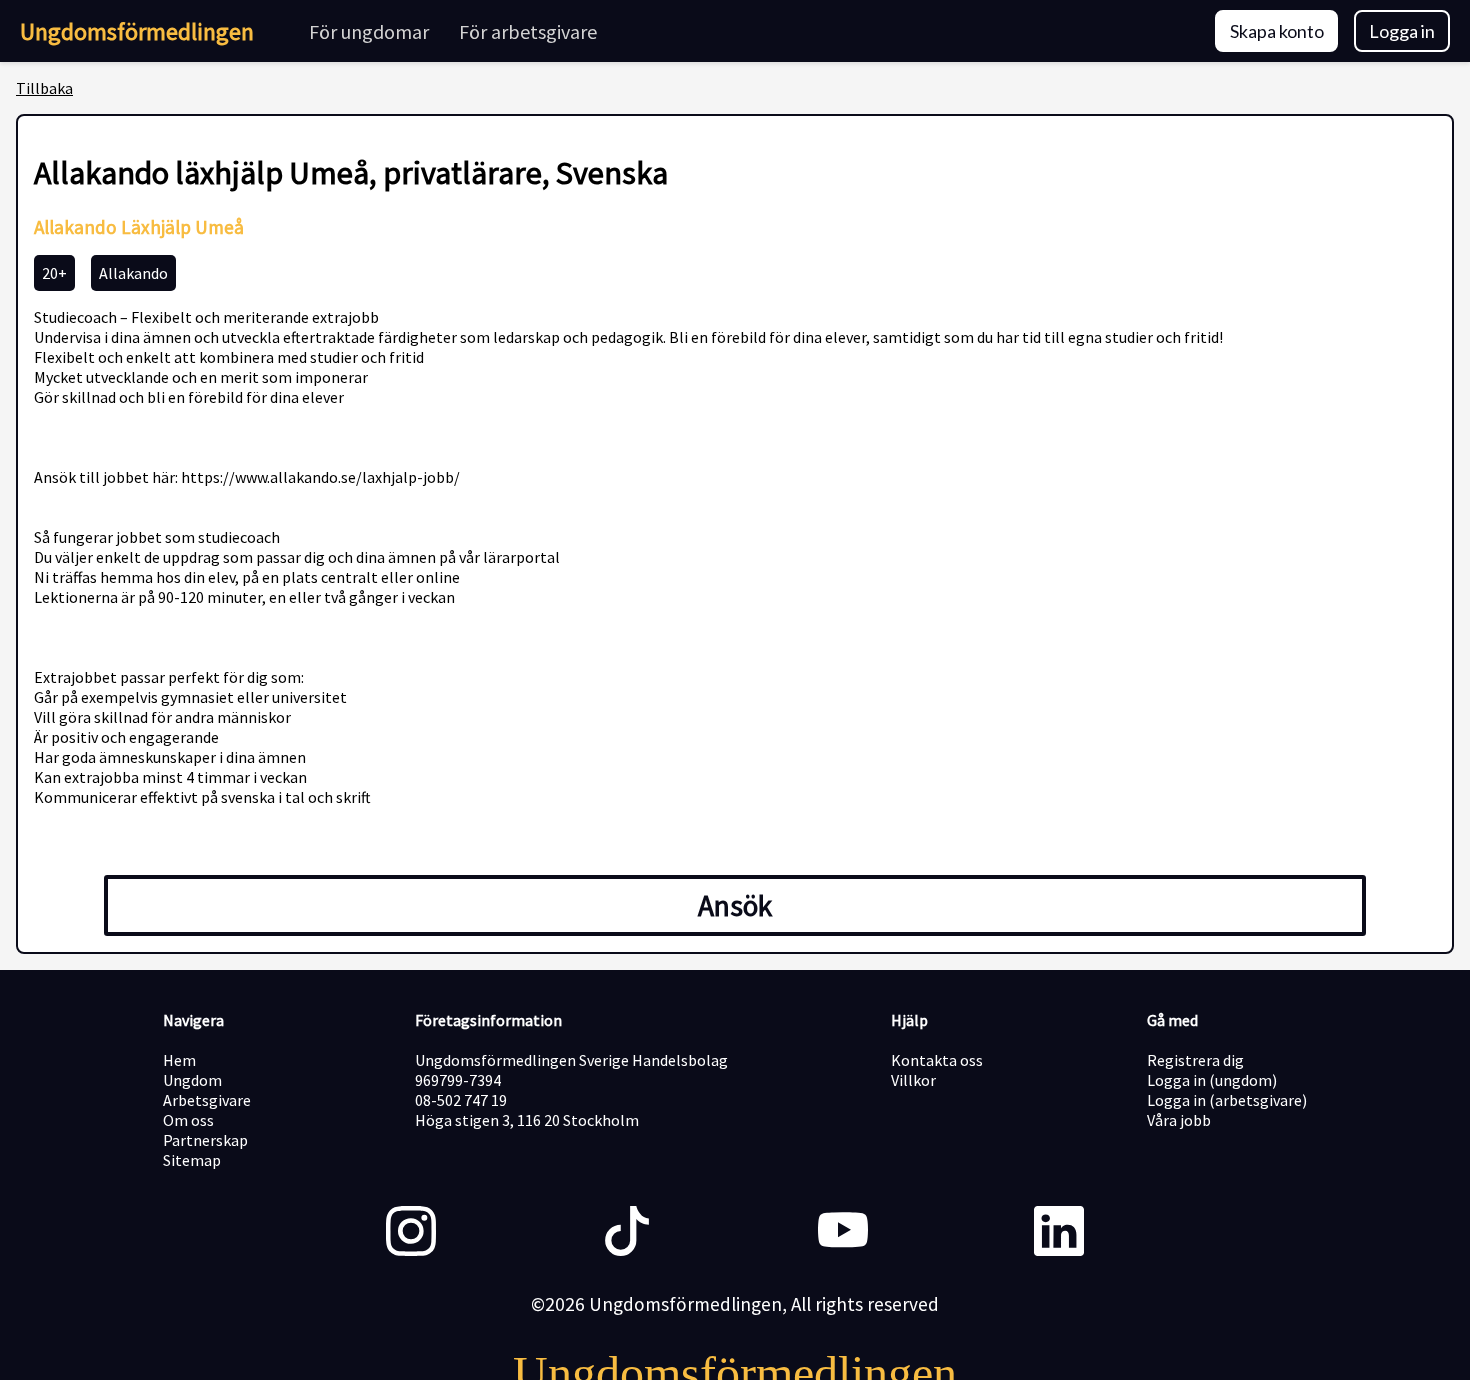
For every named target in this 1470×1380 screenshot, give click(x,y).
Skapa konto (1277, 31)
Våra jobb (1179, 1120)
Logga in (1402, 31)
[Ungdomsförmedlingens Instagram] (411, 1233)
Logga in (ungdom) (1212, 1080)
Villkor (913, 1080)
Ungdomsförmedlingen (137, 31)
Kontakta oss (937, 1060)
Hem (179, 1060)
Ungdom (192, 1080)
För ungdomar (369, 31)
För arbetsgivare (528, 31)
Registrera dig (1195, 1060)
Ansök (735, 905)
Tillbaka (44, 88)
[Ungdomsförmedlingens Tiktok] (627, 1233)
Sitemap (192, 1160)
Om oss (188, 1120)
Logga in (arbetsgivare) (1227, 1100)
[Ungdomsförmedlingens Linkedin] (1059, 1233)
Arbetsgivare (207, 1100)
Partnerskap (205, 1140)
